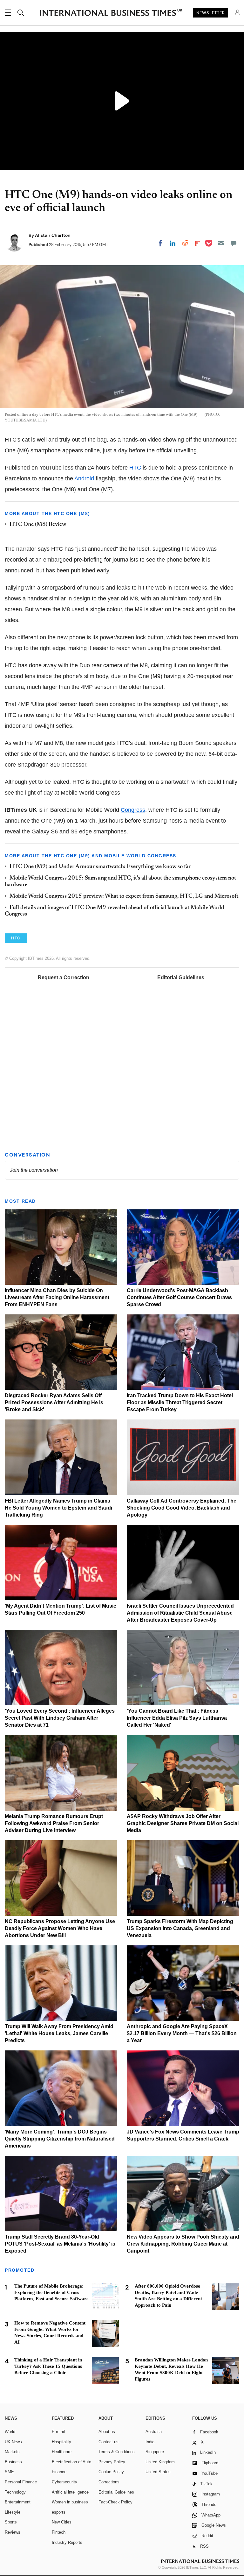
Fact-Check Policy (115, 2502)
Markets (12, 2452)
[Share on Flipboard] (197, 243)
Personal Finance (21, 2482)
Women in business (70, 2502)
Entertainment (18, 2502)
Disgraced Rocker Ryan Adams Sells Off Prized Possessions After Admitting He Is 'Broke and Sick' (54, 1402)
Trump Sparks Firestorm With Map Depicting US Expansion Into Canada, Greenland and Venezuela (180, 1928)
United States (158, 2472)
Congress (133, 810)
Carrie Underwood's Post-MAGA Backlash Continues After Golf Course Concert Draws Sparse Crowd (179, 1297)
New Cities (62, 2522)
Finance (59, 2472)
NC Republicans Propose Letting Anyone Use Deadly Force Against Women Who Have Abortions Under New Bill (60, 1928)
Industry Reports (67, 2542)
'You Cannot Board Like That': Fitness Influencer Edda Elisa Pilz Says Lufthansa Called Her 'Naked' (177, 1718)
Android (84, 478)
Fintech (59, 2532)
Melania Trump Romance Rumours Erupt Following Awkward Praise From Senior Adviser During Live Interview (54, 1823)
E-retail (58, 2432)
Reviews (13, 2532)
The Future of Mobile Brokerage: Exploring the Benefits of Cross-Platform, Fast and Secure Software (51, 2292)
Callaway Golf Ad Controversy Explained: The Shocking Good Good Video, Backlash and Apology (182, 1508)
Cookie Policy (111, 2472)
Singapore (155, 2452)
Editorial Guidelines (181, 977)
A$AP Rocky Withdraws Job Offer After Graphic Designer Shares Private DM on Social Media (183, 1823)
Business (13, 2462)
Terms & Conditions (117, 2452)
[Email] (221, 243)
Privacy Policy (112, 2462)
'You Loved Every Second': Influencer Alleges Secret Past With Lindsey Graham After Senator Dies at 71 (60, 1718)
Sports (11, 2522)
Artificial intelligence (70, 2492)
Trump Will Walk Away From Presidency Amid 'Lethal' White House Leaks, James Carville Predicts (59, 2033)
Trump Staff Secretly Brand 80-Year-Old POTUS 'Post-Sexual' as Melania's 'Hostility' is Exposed (60, 2244)
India (150, 2442)
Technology (15, 2492)
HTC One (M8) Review (38, 525)
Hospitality (61, 2442)
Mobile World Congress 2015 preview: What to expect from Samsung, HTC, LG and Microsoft (124, 896)
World (10, 2432)
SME (9, 2472)
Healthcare (62, 2452)
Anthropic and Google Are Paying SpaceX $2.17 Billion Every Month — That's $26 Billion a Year (182, 2033)
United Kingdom (160, 2462)
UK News (13, 2442)
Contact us (108, 2442)
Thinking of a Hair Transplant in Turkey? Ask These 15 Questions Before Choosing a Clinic (48, 2366)
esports (59, 2512)
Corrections (109, 2482)
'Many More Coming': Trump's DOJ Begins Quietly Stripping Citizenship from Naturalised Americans (60, 2139)
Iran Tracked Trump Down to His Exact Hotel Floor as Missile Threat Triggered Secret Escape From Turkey (180, 1402)
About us (107, 2432)
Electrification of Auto (71, 2462)
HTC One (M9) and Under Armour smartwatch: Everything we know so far (100, 867)
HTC (135, 468)
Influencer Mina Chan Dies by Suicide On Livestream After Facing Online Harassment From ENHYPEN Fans (57, 1297)
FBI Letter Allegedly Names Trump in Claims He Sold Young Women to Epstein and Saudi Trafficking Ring (58, 1508)
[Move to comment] (234, 243)
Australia (154, 2432)
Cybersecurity (64, 2482)
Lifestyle (13, 2512)
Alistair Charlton (53, 235)
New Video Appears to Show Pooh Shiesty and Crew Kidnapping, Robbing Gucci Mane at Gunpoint (183, 2244)
